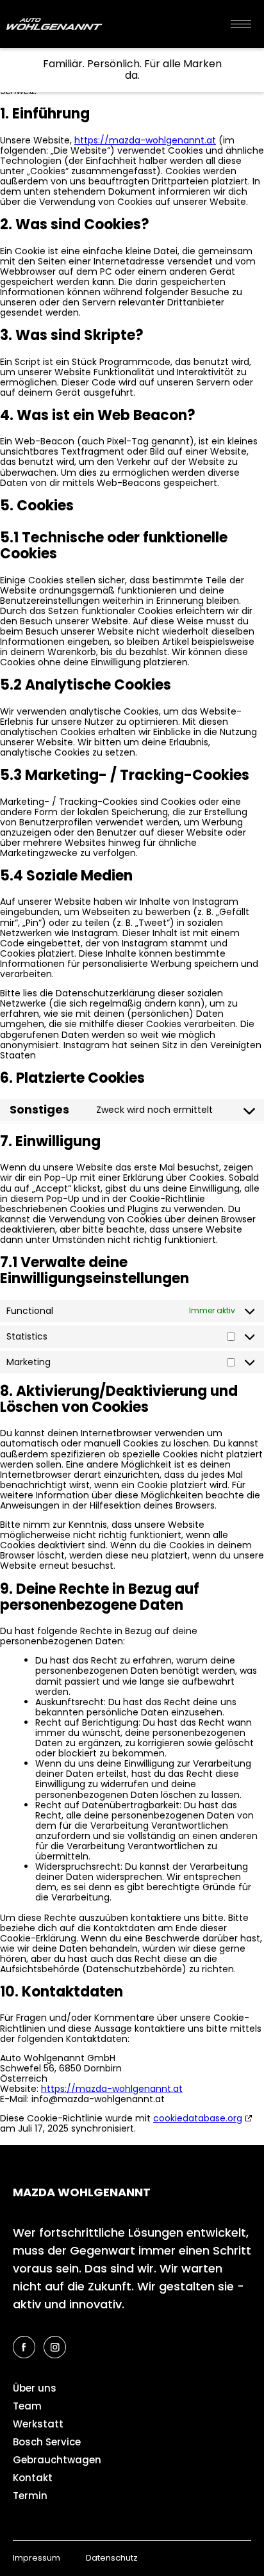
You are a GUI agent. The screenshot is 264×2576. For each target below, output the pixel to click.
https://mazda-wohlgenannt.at (145, 140)
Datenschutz (112, 2558)
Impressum (37, 2558)
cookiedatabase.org (198, 2118)
